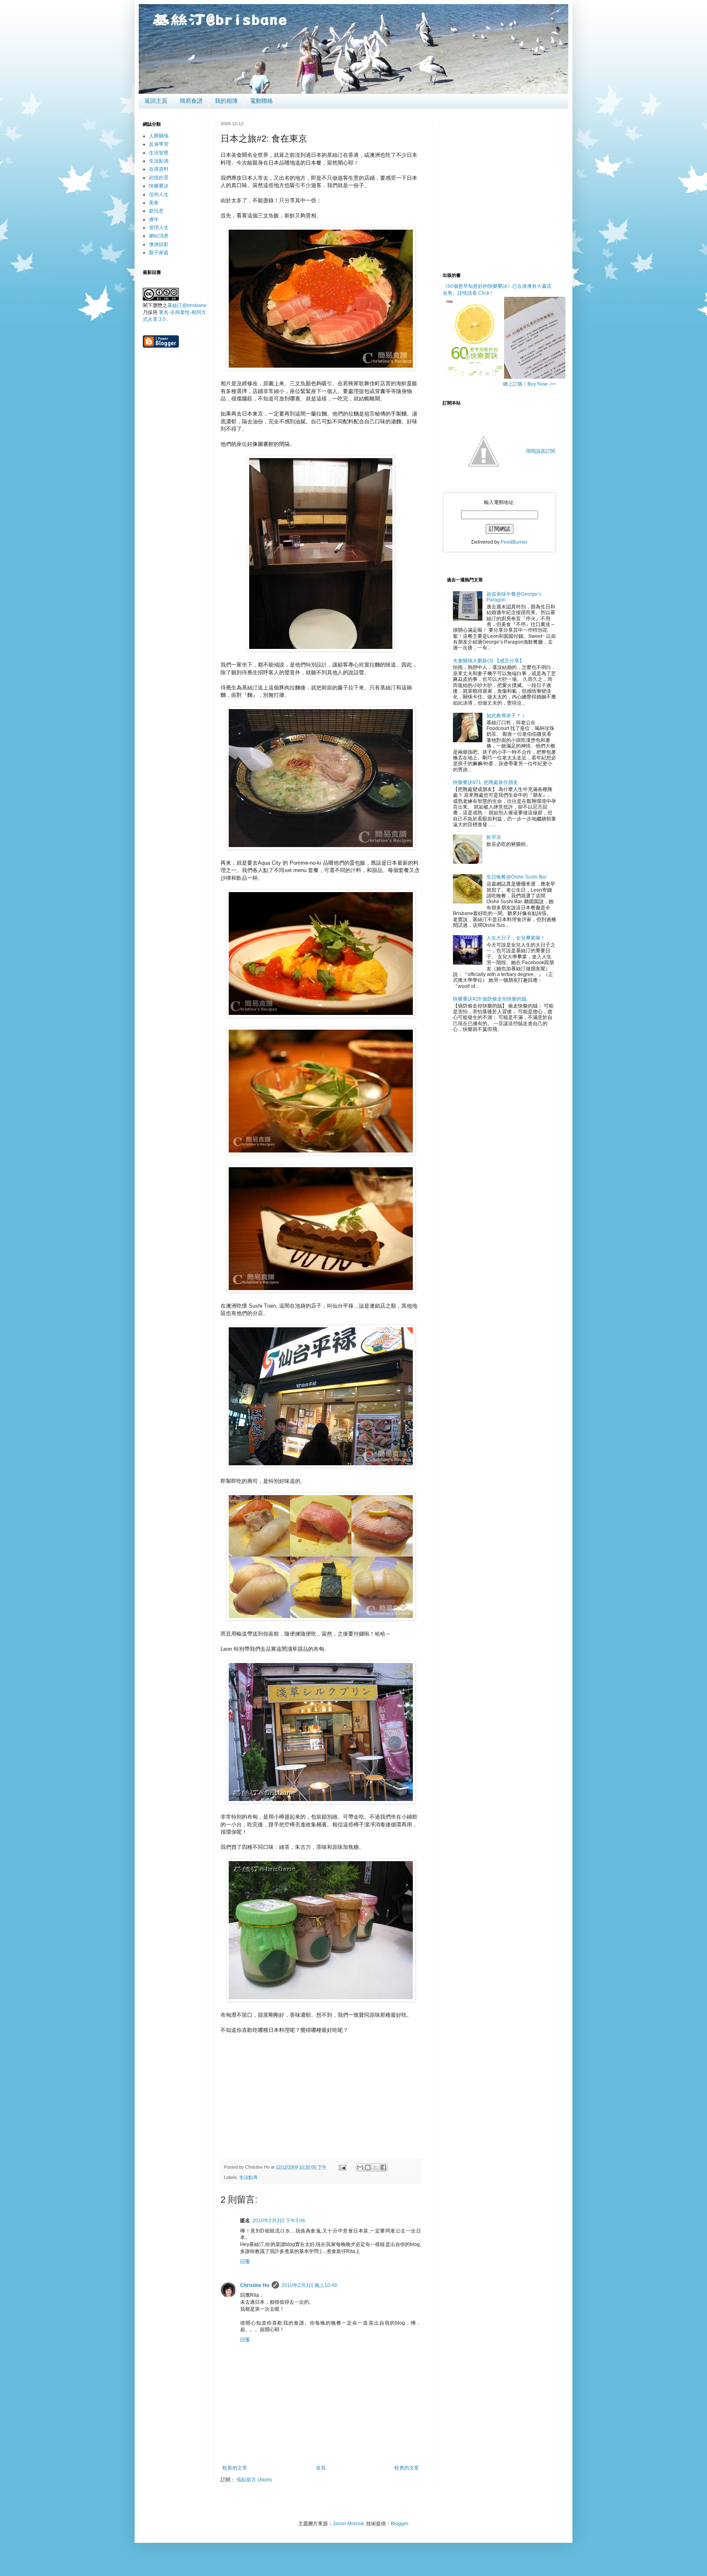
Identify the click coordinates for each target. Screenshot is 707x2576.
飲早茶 (494, 837)
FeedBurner (514, 542)
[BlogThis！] (368, 2167)
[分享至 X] (376, 2167)
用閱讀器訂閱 (540, 451)
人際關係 (159, 136)
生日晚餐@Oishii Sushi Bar (517, 877)
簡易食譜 (191, 101)
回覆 (245, 2262)
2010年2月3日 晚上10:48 (309, 2285)
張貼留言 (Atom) (254, 2480)
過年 (154, 219)
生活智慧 (159, 153)
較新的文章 (235, 2468)
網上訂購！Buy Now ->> (529, 384)
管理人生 (159, 228)
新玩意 (156, 211)
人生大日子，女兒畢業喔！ (516, 938)
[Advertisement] (321, 2091)
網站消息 (159, 236)
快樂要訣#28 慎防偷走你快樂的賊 (490, 999)
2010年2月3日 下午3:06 (279, 2221)
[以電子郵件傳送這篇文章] (360, 2167)
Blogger (399, 2524)
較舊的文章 (407, 2468)
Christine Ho (255, 2285)
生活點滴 (248, 2177)
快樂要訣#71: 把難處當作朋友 (485, 782)
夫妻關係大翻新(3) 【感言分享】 (489, 661)
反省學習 (159, 144)
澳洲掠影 (159, 244)
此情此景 (159, 178)
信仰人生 (159, 194)
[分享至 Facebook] (383, 2167)
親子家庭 (159, 253)
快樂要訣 (159, 186)
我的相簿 (226, 101)
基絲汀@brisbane (187, 305)
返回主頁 (156, 101)
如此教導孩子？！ (506, 716)
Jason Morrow (348, 2524)
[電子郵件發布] (342, 2167)
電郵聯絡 (261, 101)
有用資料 (159, 169)
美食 (154, 203)
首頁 (321, 2468)
